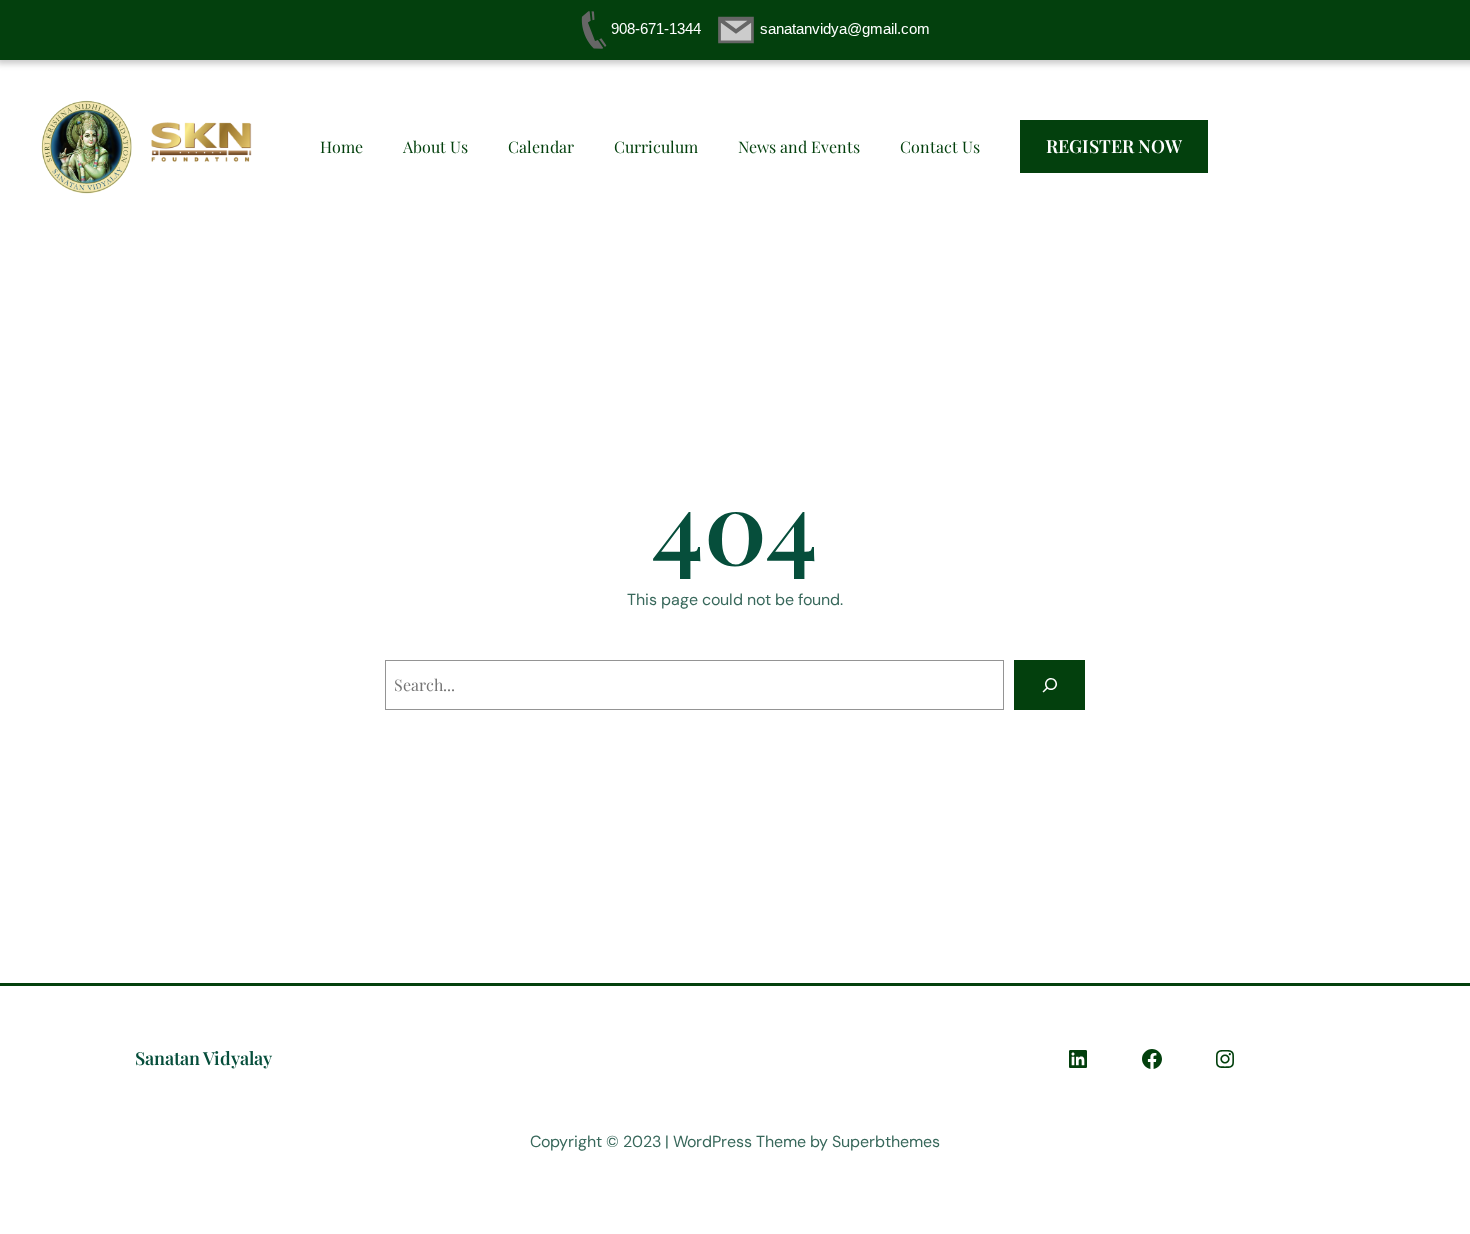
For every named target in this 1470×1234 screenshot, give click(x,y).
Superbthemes (886, 1141)
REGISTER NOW (1114, 146)
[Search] (1049, 684)
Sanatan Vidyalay (203, 1058)
